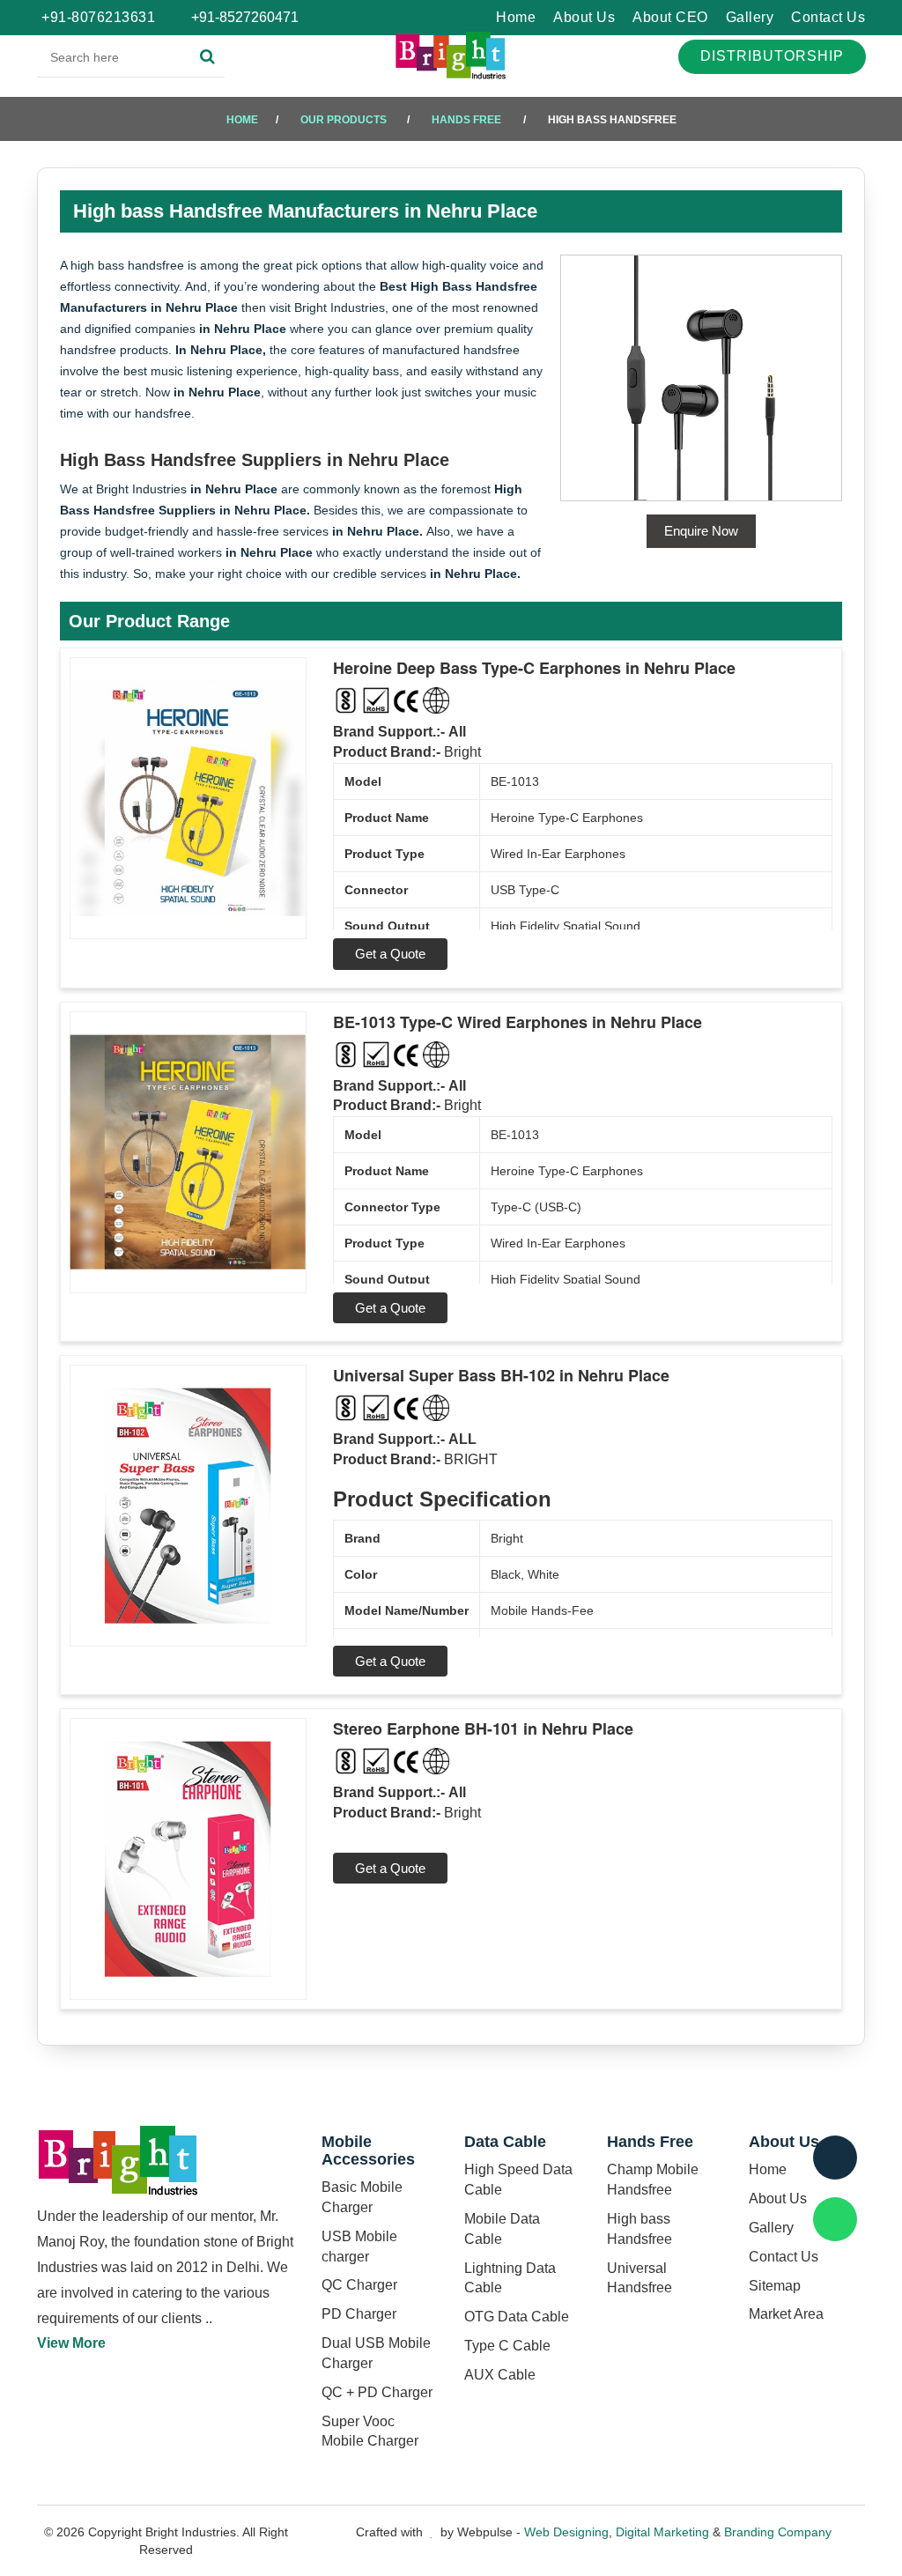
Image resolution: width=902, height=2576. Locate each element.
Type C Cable (507, 2346)
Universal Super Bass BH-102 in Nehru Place (501, 1375)
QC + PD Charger (377, 2392)
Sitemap (775, 2286)
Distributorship (772, 56)
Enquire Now (701, 531)
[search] (207, 57)
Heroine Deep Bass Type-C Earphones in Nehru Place (534, 668)
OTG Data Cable (517, 2317)
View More (71, 2343)
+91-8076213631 (98, 17)
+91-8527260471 (243, 17)
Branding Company (778, 2532)
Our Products (344, 120)
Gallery (750, 17)
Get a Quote (390, 954)
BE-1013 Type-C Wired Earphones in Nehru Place (518, 1022)
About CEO (670, 17)
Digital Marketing (662, 2532)
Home (516, 17)
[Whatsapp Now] (835, 2219)
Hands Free (466, 120)
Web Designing (566, 2532)
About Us (584, 17)
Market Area (786, 2314)
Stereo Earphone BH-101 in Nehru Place (483, 1728)
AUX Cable (500, 2375)
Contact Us (828, 17)
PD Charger (359, 2314)
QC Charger (359, 2285)
